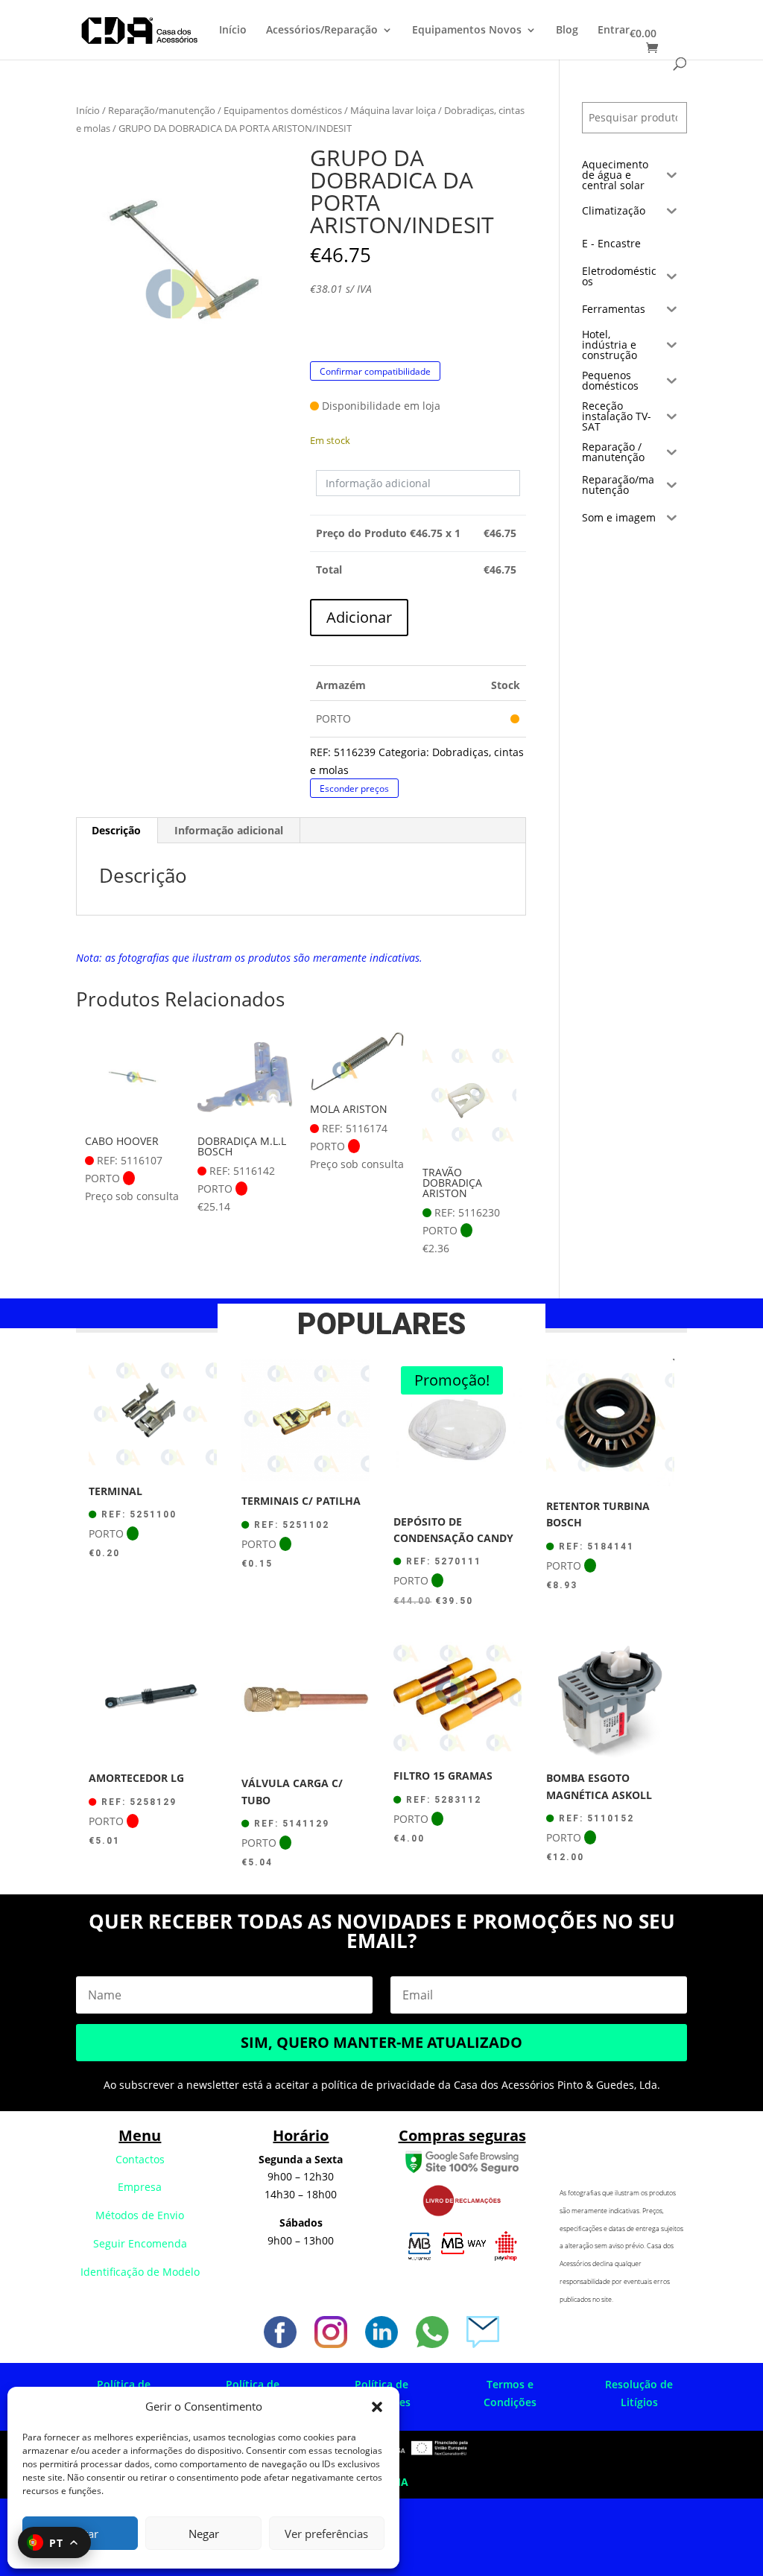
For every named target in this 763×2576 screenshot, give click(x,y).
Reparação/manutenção (162, 110)
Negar (204, 2534)
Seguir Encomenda (140, 2243)
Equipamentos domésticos (283, 110)
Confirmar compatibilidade (375, 371)
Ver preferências (326, 2534)
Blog (567, 31)
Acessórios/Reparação (322, 31)
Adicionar (359, 617)
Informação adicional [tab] (229, 830)
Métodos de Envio (140, 2215)
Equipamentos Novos (467, 31)
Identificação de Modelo (140, 2272)
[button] (377, 2407)
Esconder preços (354, 789)
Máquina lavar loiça (393, 110)
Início (233, 31)
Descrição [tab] (116, 830)
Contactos (140, 2159)
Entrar (614, 31)
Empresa (140, 2187)
